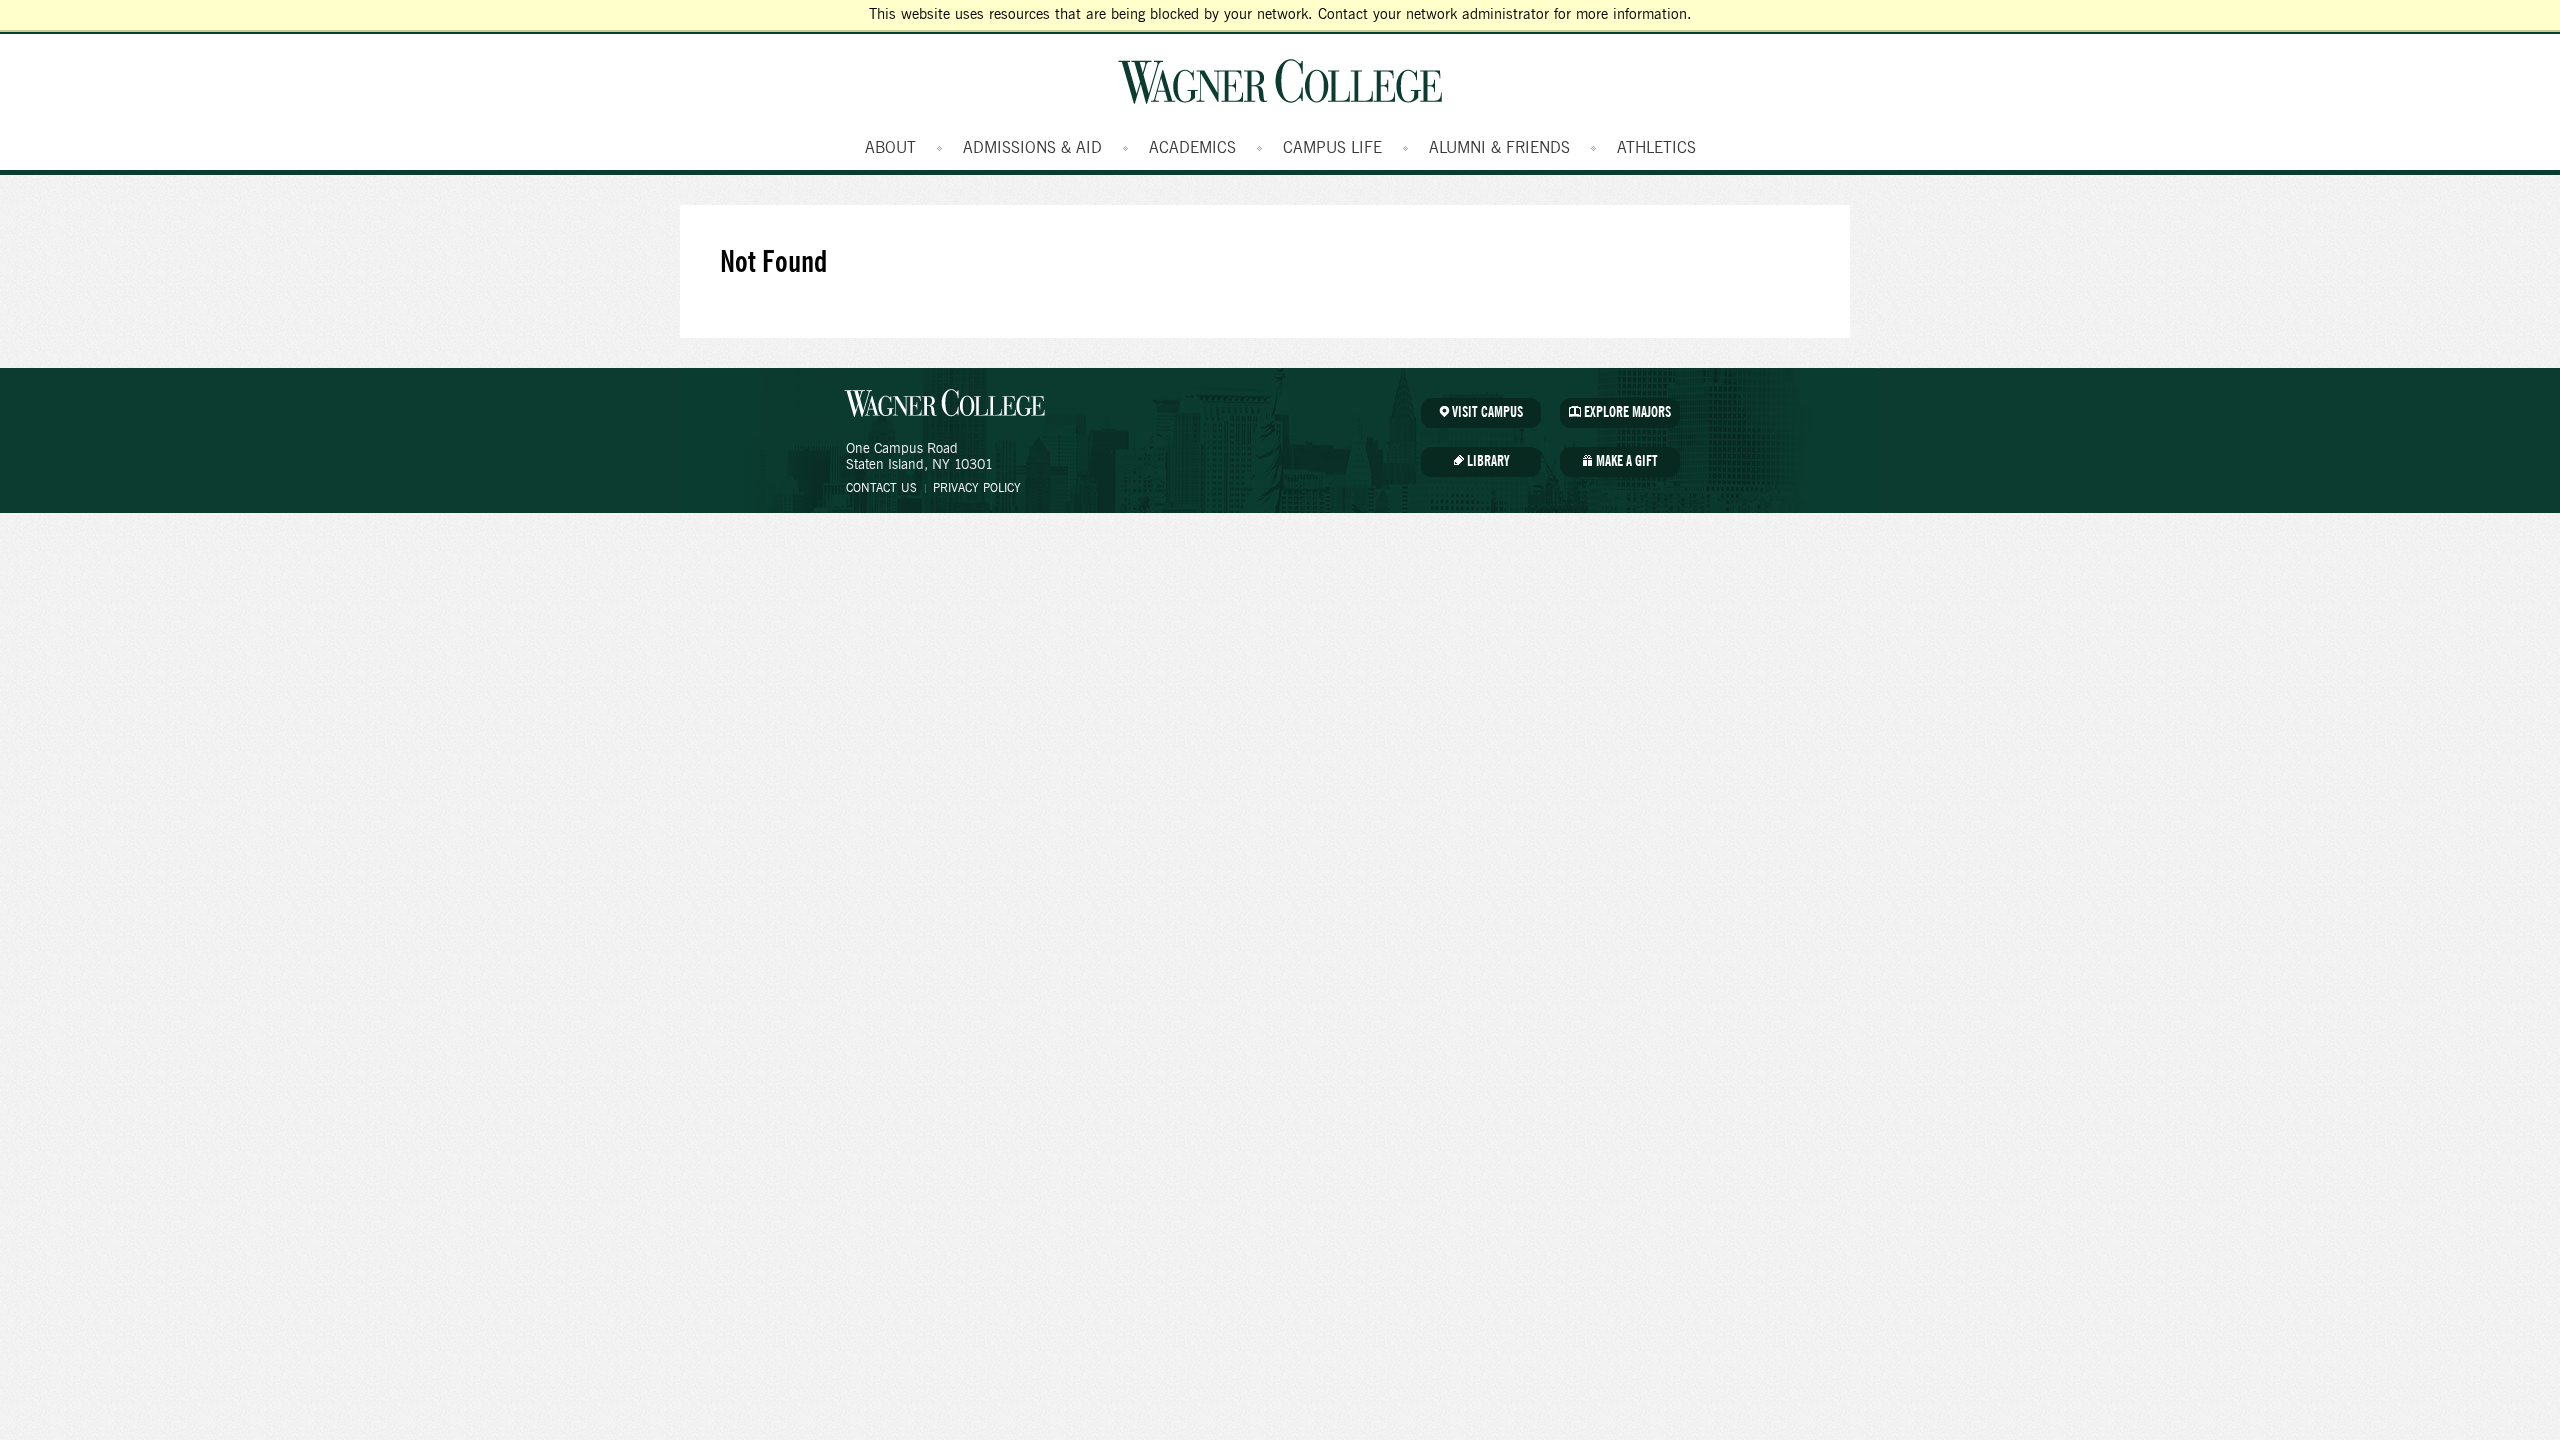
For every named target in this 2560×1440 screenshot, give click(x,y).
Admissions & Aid (1032, 148)
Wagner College (1280, 81)
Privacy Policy (977, 488)
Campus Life (1332, 148)
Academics (1192, 148)
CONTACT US (881, 488)
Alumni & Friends (1499, 148)
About (890, 148)
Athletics (1656, 148)
